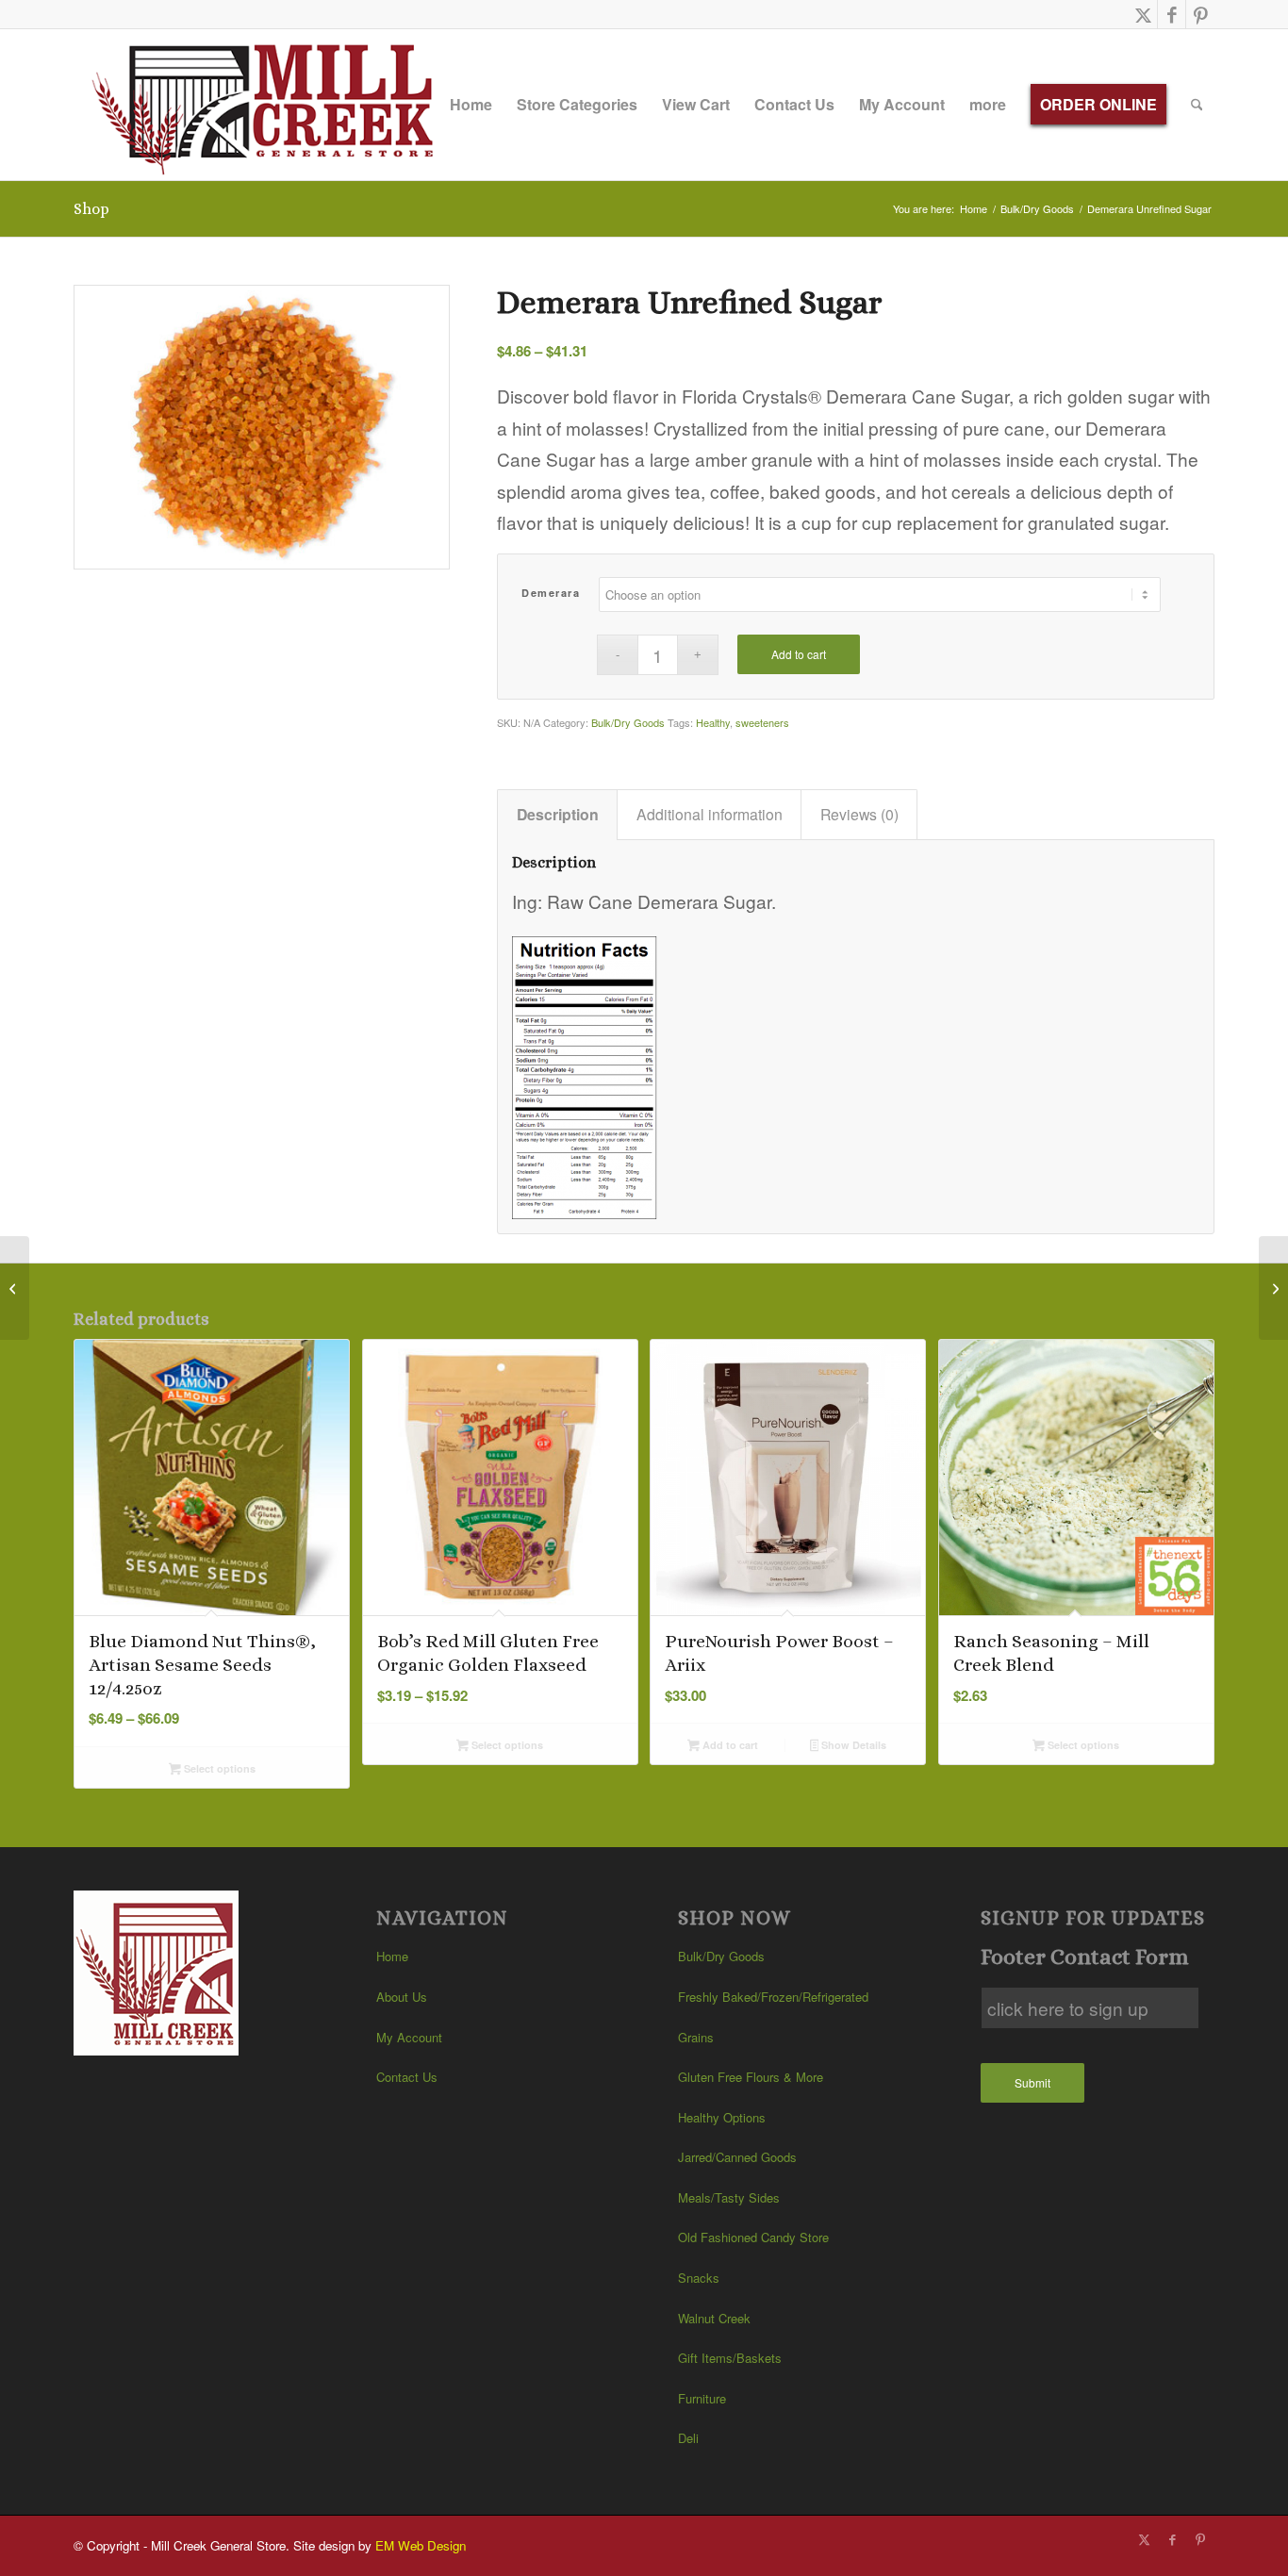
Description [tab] (558, 814)
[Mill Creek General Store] (269, 105)
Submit (1032, 2082)
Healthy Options (722, 2117)
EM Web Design (421, 2545)
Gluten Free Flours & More (751, 2077)
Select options (218, 1768)
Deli (688, 2438)
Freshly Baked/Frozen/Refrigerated (773, 1997)
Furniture (702, 2398)
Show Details (852, 1745)
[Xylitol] (1273, 1288)
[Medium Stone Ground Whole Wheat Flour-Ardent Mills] (15, 1288)
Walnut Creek (714, 2318)
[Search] (1197, 105)
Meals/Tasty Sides (729, 2197)
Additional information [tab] (710, 814)
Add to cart (799, 654)
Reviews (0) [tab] (859, 814)
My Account (409, 2037)
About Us (402, 1997)
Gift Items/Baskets (730, 2358)
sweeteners (762, 722)
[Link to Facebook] (1172, 14)
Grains (696, 2037)
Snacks (699, 2278)
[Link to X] (1143, 14)
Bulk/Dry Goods (628, 722)
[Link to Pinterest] (1200, 14)
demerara (551, 593)
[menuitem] (471, 105)
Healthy (713, 722)
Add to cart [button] (729, 1745)
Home (392, 1956)
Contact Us (407, 2077)
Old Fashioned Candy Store (753, 2237)
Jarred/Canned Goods (737, 2157)
